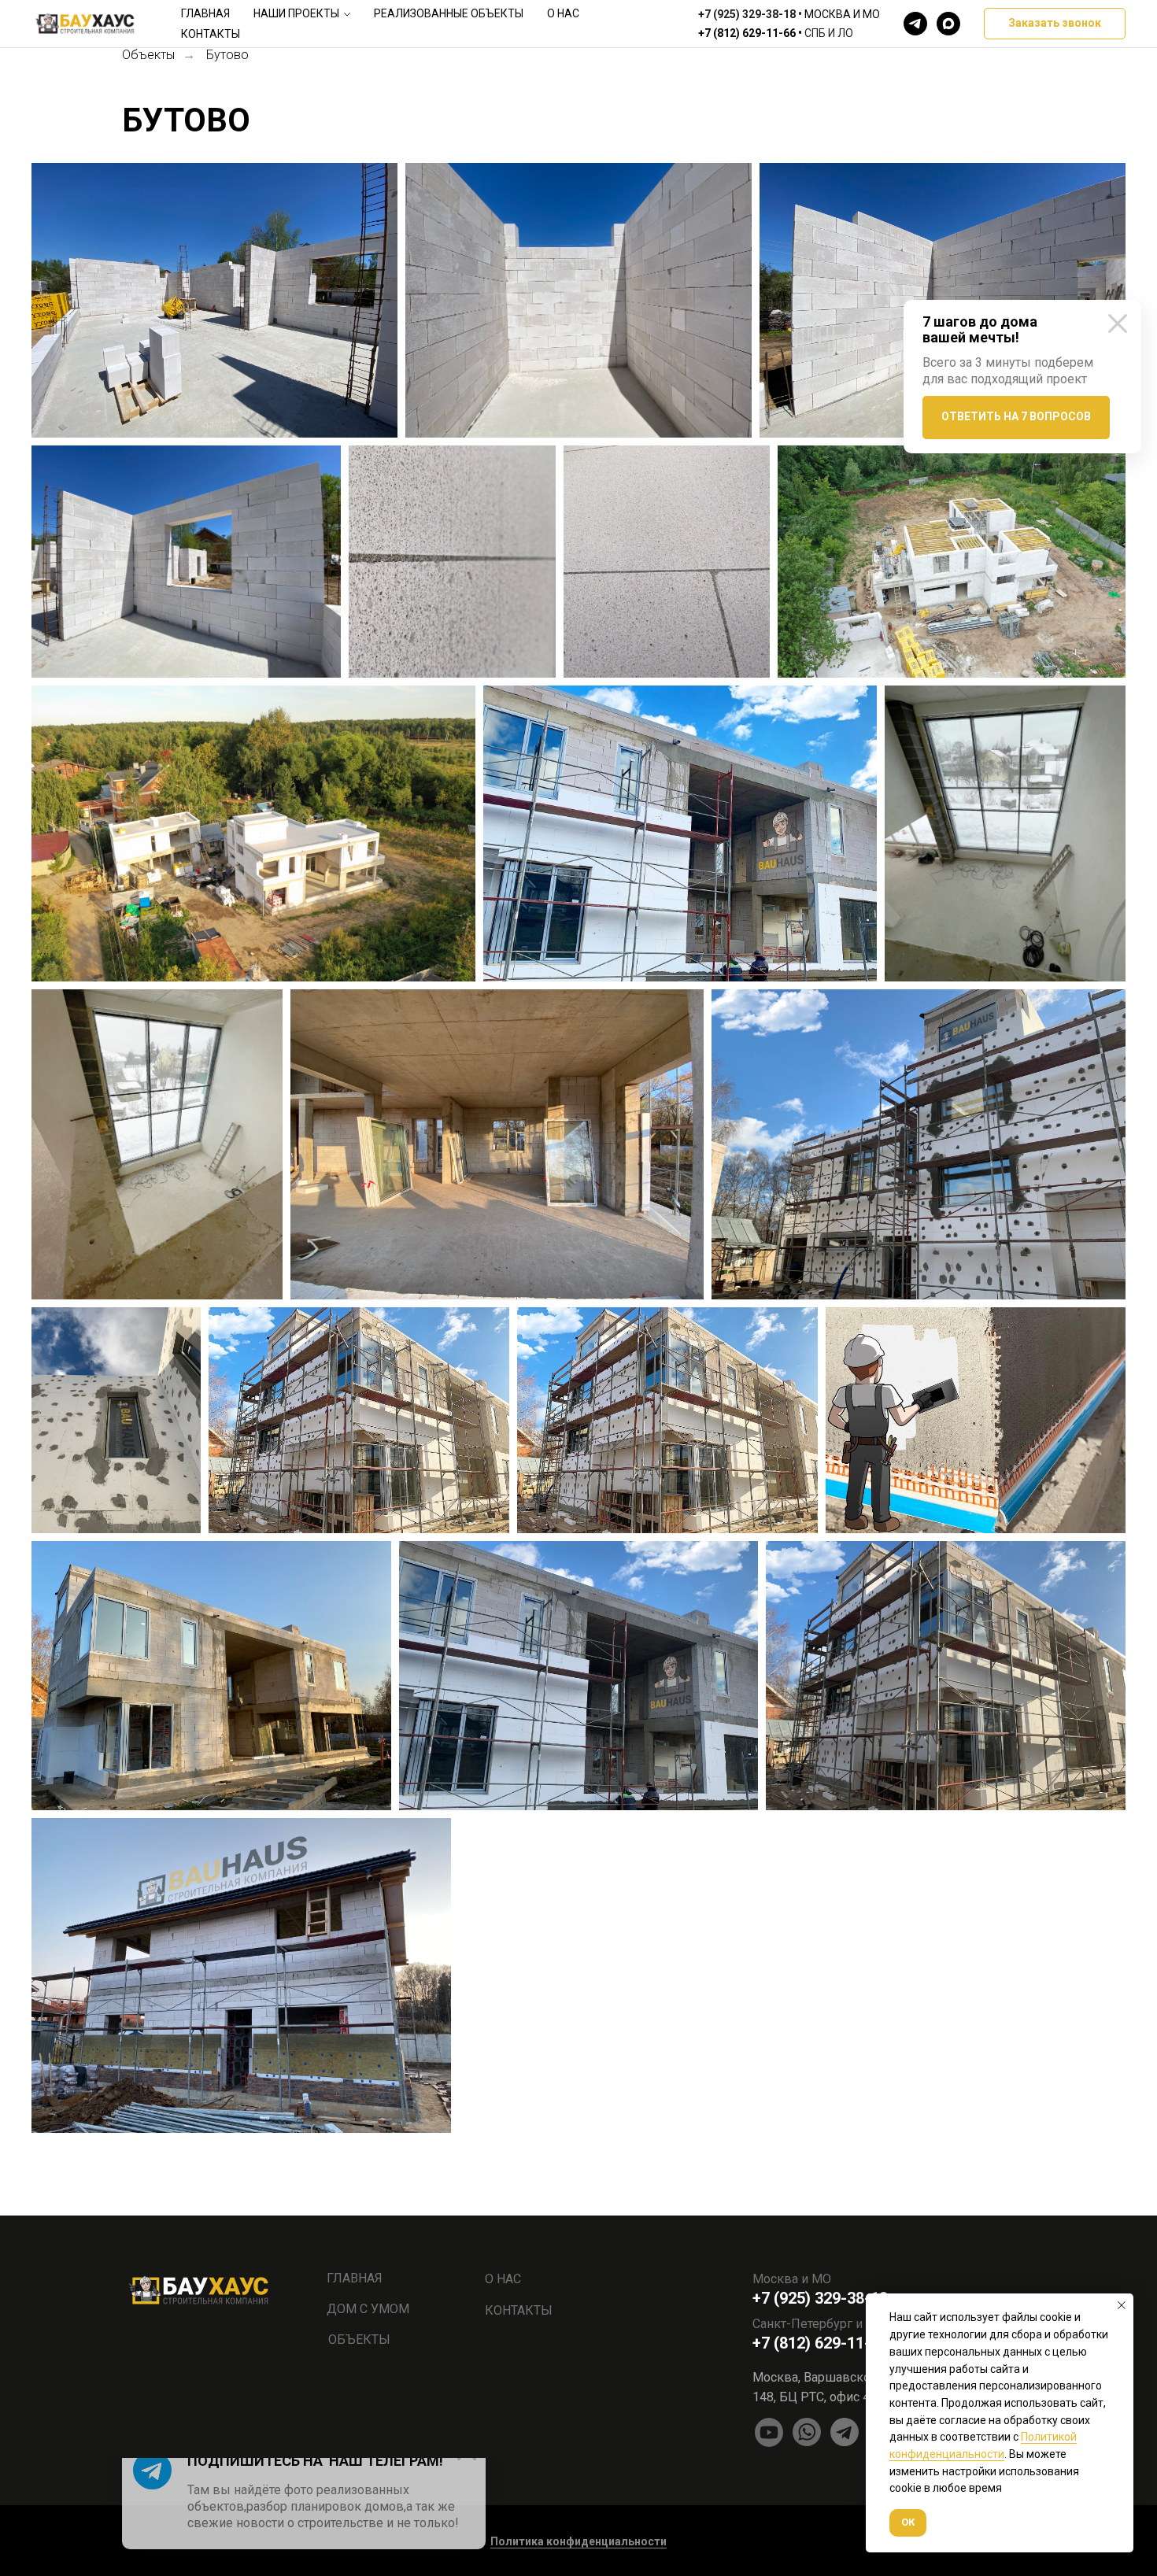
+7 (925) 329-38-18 (747, 14)
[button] (1055, 24)
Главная (205, 13)
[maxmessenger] (948, 24)
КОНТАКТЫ (519, 2310)
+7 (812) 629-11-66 (747, 33)
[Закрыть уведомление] (1122, 2305)
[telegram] (915, 24)
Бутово (227, 55)
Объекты (148, 55)
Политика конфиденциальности (578, 2541)
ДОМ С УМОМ (368, 2309)
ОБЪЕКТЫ (359, 2339)
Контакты (211, 34)
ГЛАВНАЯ (355, 2278)
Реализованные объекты (449, 13)
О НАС (503, 2279)
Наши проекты (296, 13)
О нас (563, 13)
